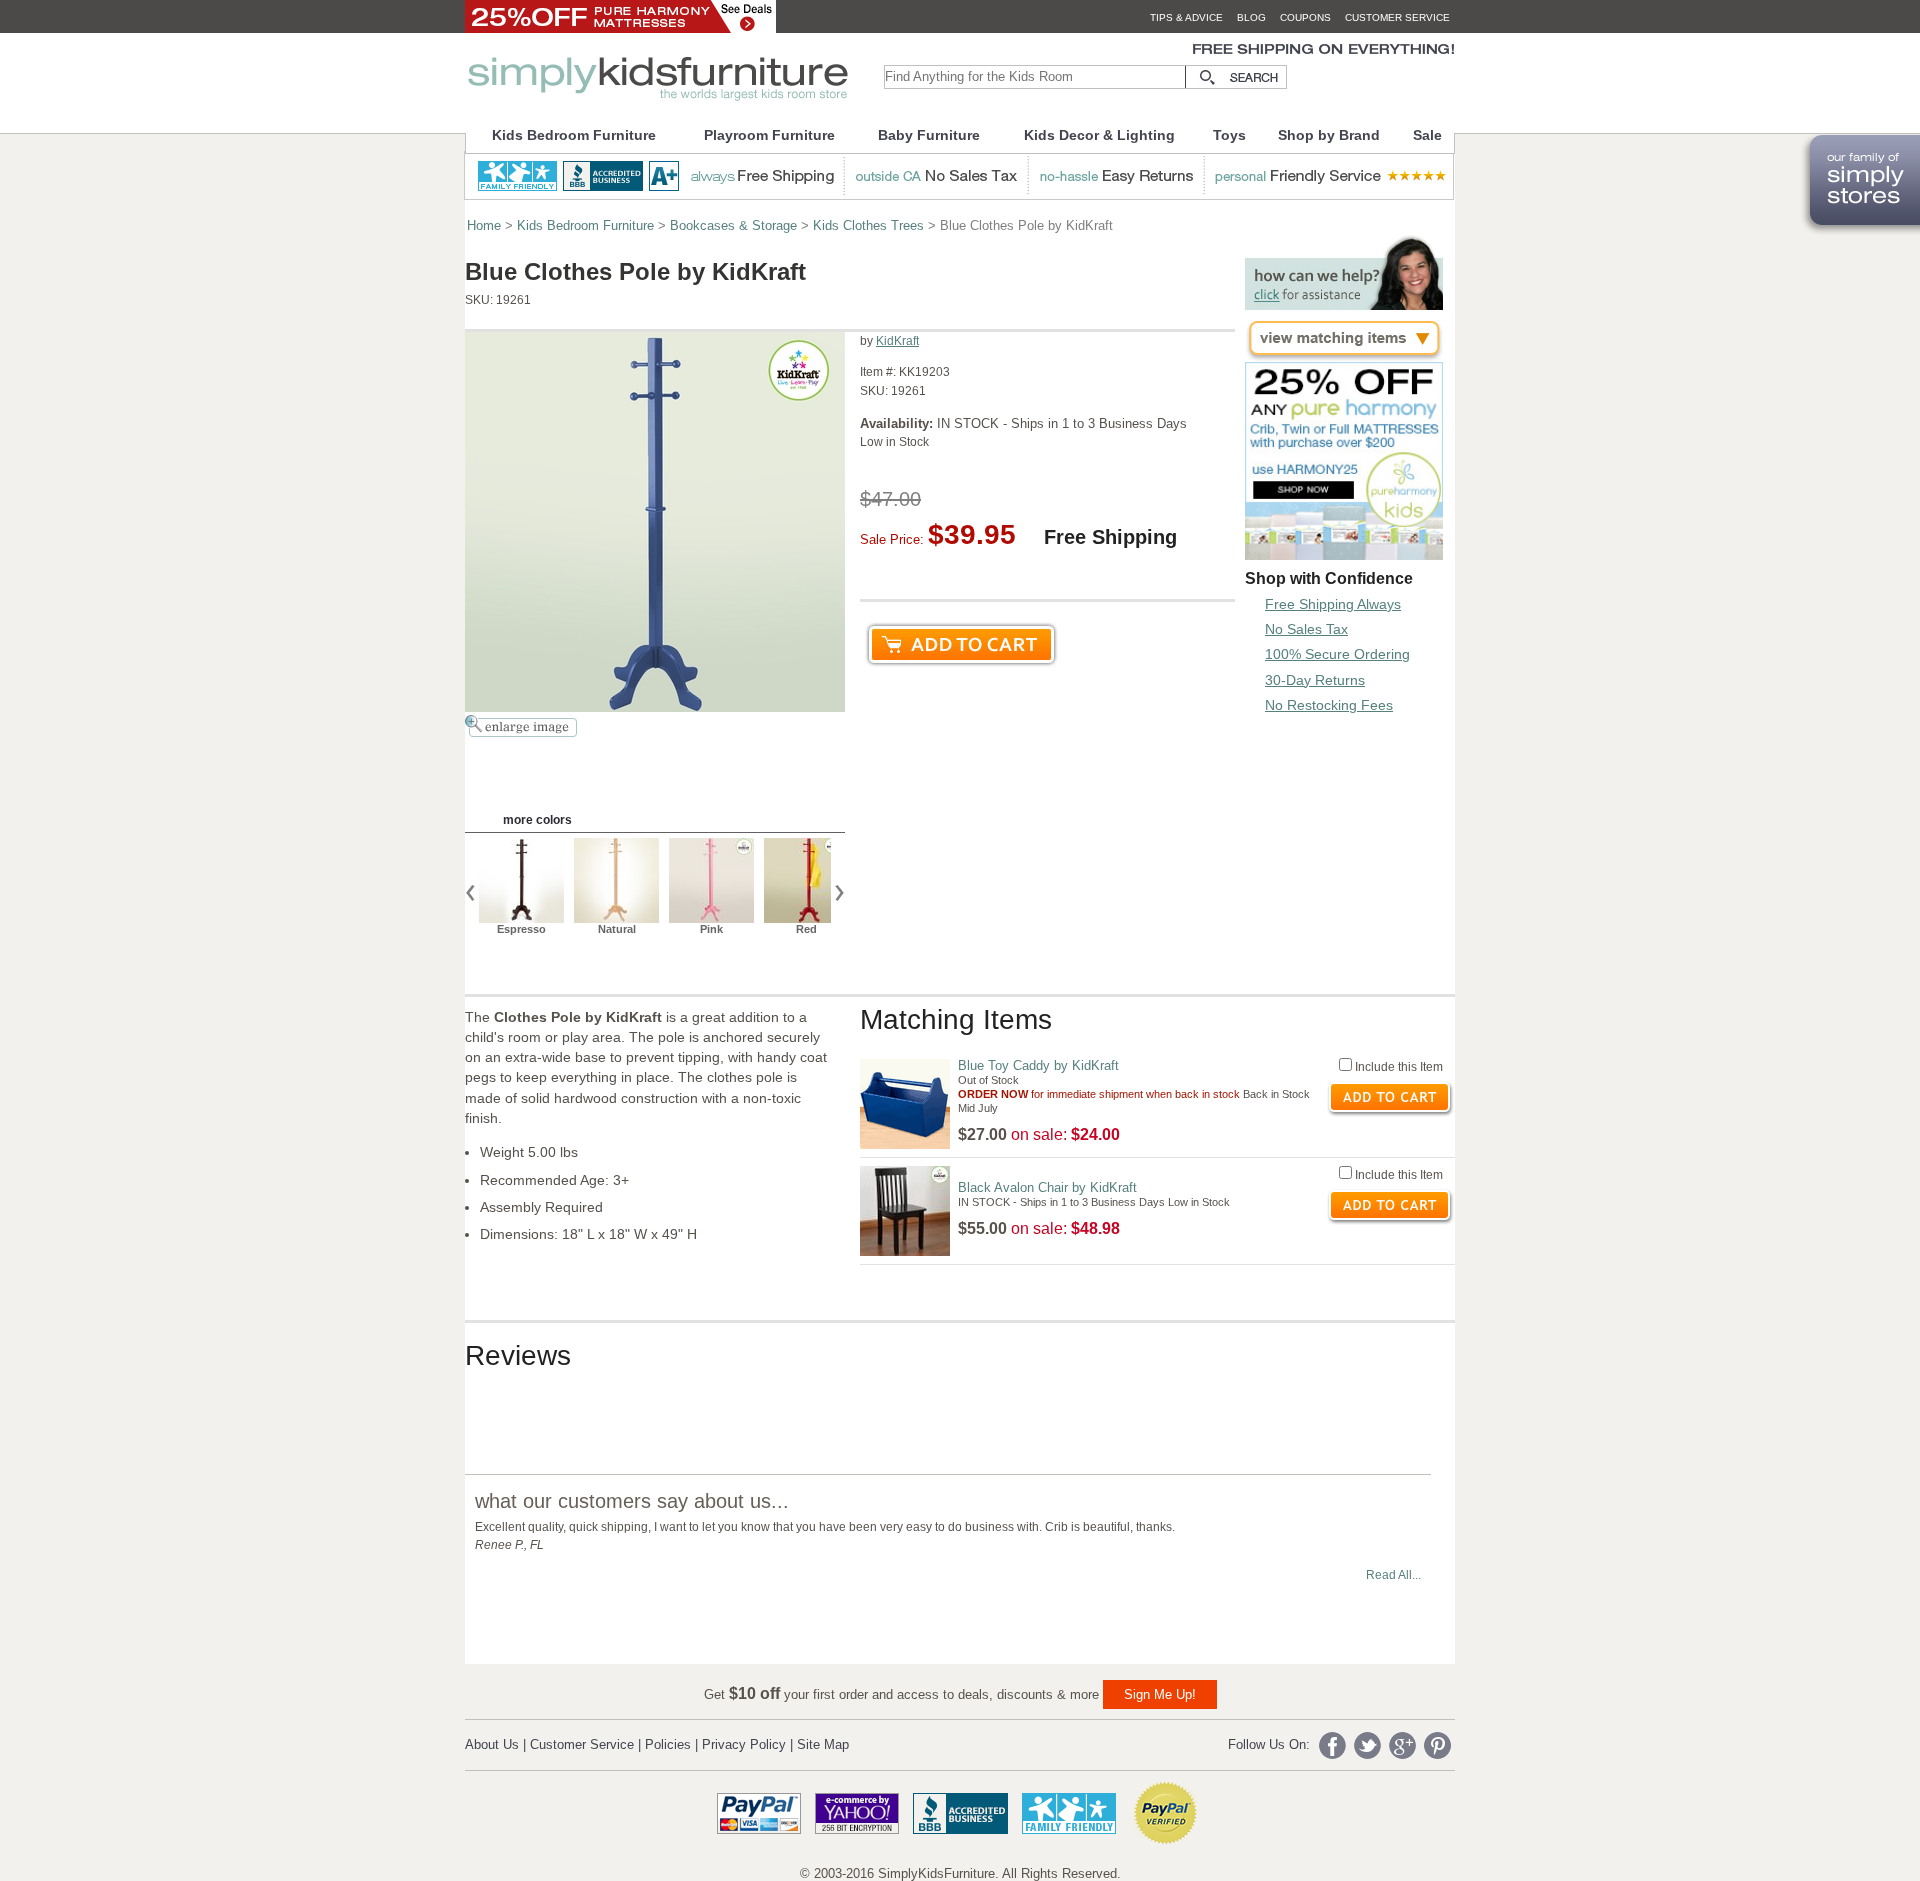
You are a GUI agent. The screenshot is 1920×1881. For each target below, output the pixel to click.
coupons (1305, 17)
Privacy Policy (744, 1744)
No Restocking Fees (1329, 705)
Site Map (823, 1744)
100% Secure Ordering (1337, 654)
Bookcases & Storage (733, 225)
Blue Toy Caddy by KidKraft (1038, 1065)
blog (1251, 17)
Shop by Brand (1329, 135)
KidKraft (897, 341)
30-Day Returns (1315, 680)
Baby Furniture (929, 135)
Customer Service (582, 1744)
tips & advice (1186, 17)
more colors (537, 820)
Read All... (1393, 1575)
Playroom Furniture (769, 135)
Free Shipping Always (1333, 604)
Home (484, 225)
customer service (1397, 17)
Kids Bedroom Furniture (574, 135)
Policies (668, 1744)
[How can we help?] (1344, 304)
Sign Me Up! (1160, 1694)
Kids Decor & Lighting (1099, 135)
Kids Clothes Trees (868, 225)
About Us (492, 1744)
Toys (1229, 135)
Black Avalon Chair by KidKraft (1047, 1187)
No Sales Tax (1306, 629)
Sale (1427, 135)
